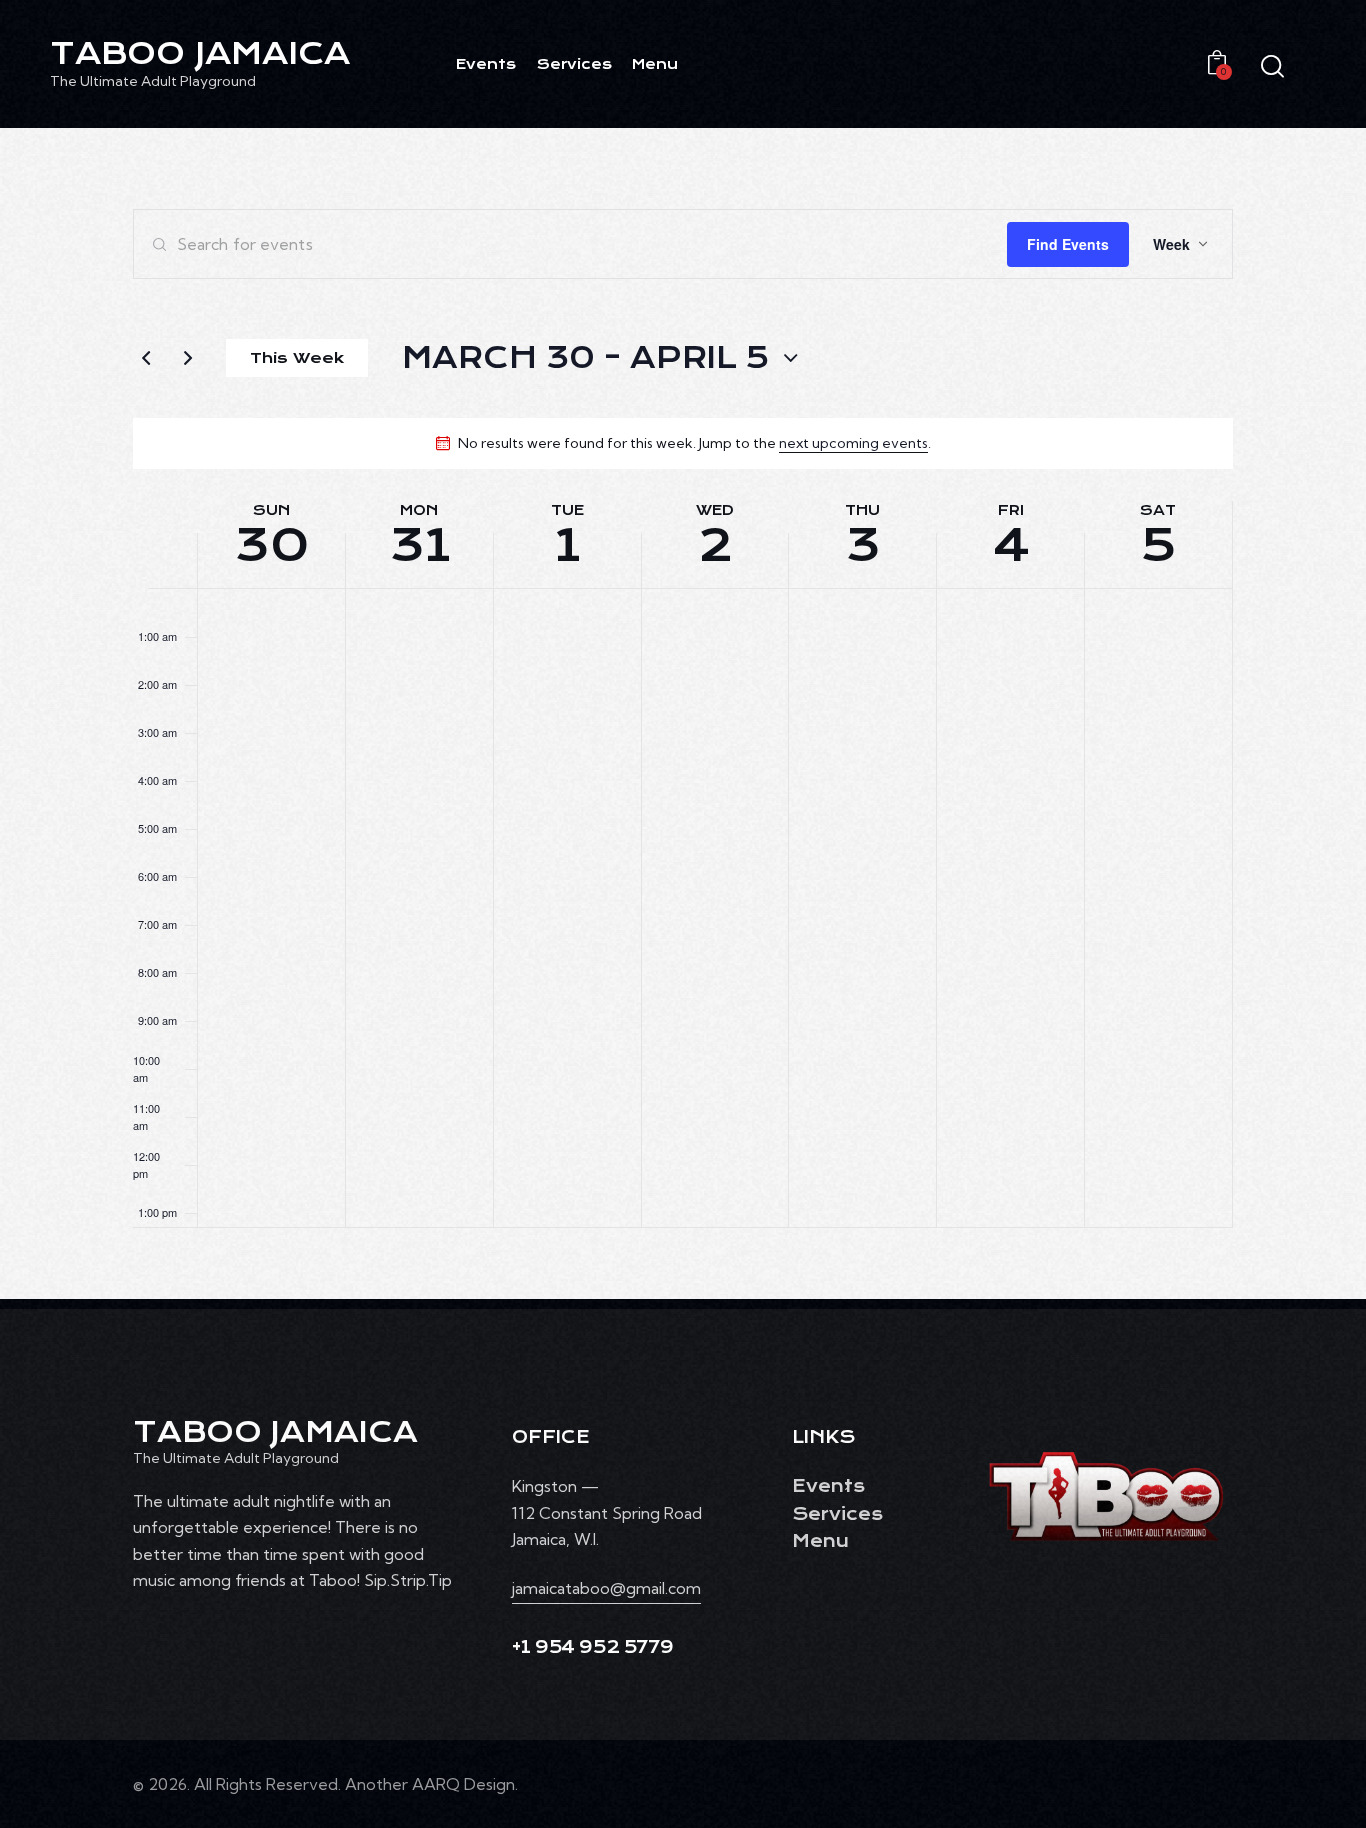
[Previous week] (146, 358)
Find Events (1068, 244)
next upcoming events (853, 443)
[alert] (694, 443)
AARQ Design (463, 1784)
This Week (297, 358)
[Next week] (188, 358)
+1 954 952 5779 (592, 1647)
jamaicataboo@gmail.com (606, 1588)
